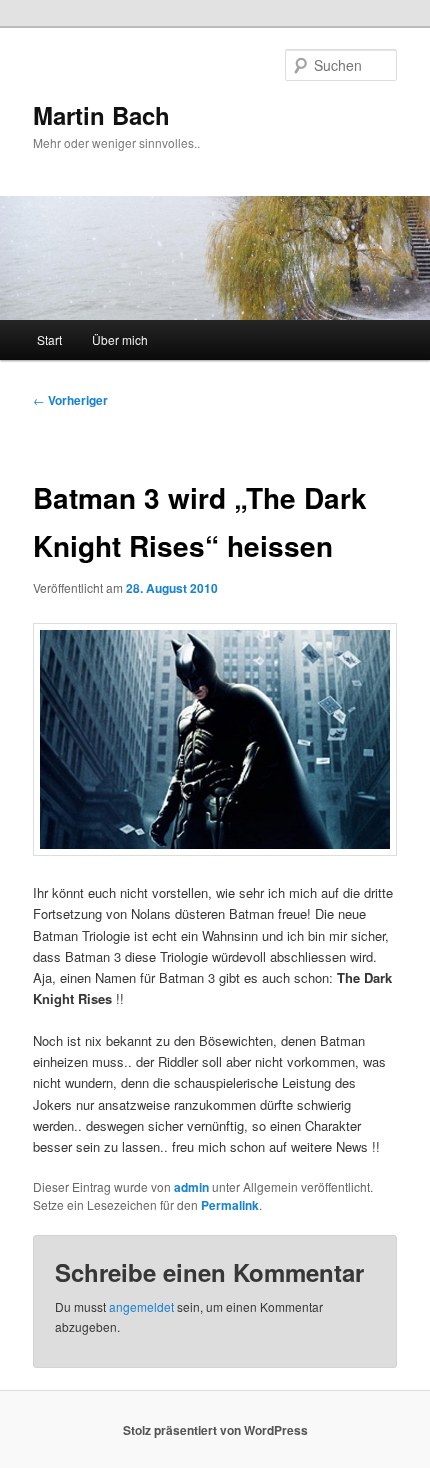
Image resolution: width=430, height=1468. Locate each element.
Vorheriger (70, 400)
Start (49, 339)
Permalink (230, 1205)
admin (191, 1187)
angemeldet (141, 1306)
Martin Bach (101, 115)
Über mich (120, 339)
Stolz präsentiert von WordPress (215, 1430)
